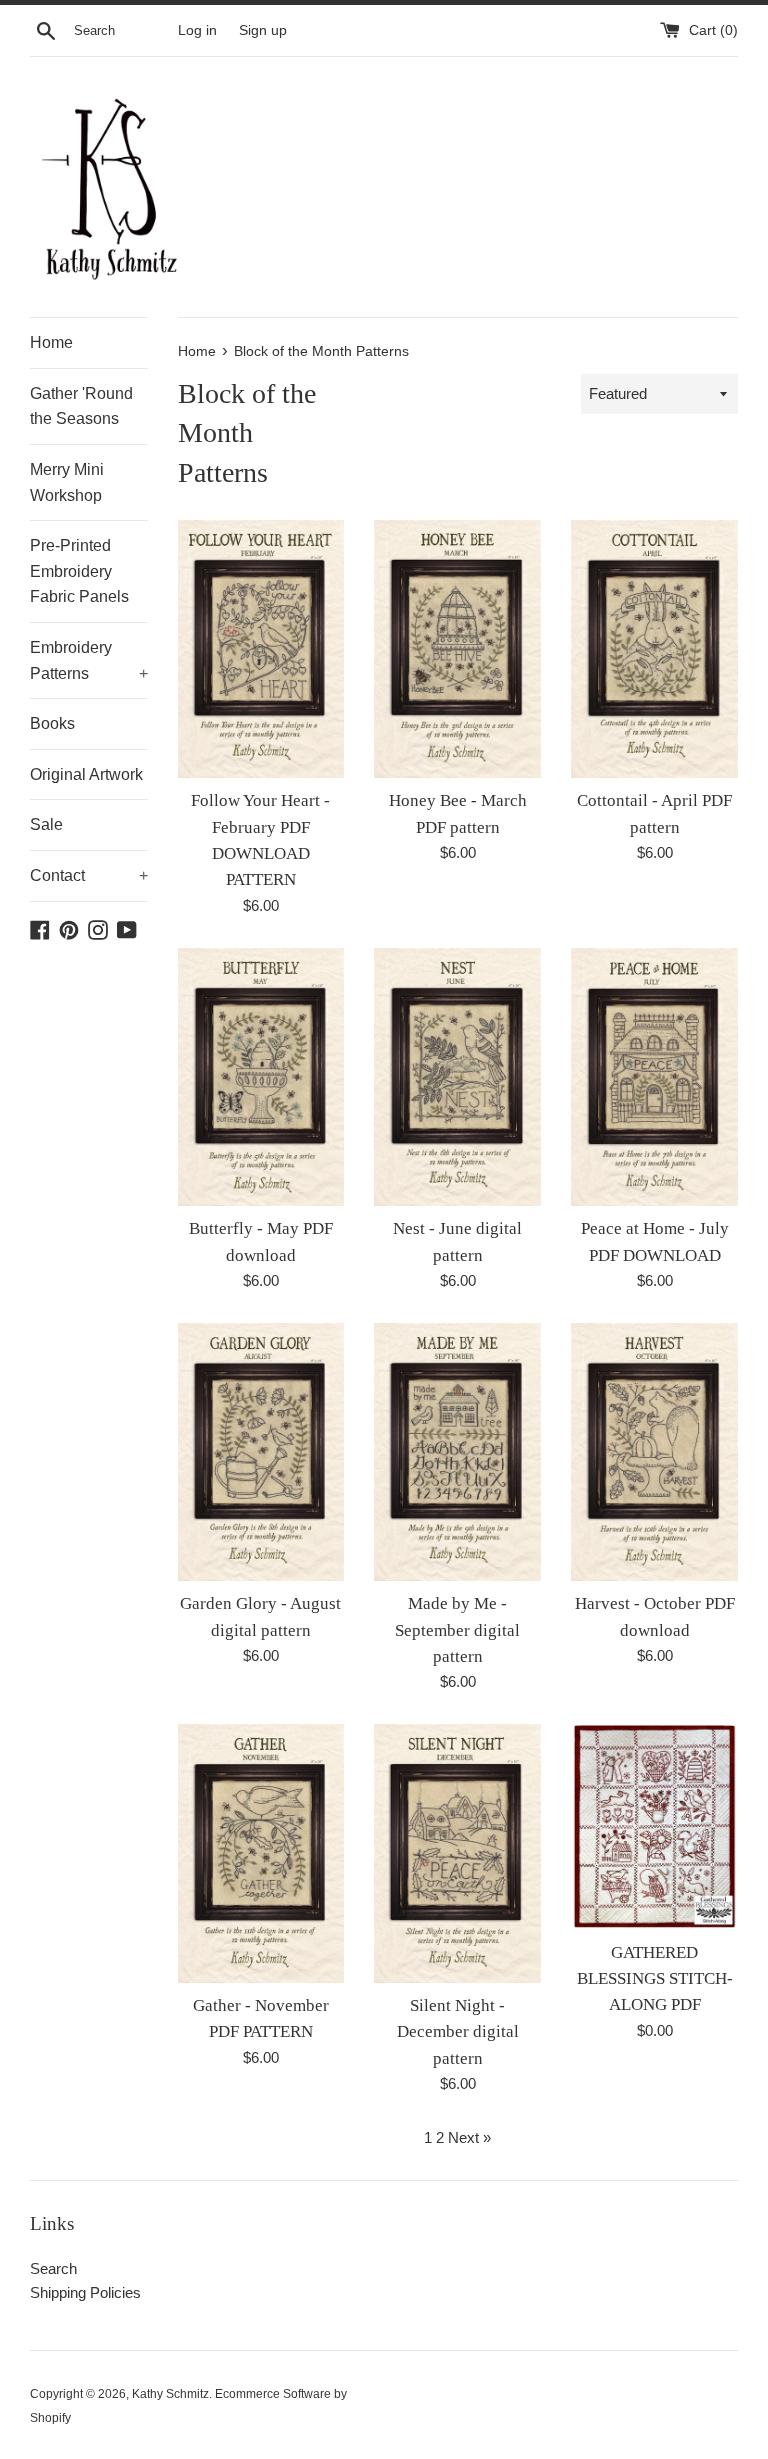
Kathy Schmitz (170, 2394)
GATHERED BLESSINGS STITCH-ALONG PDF (655, 1979)
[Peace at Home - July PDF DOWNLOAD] (654, 1077)
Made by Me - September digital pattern (457, 1630)
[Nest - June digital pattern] (457, 1077)
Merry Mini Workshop (67, 482)
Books (52, 723)
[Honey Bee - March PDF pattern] (457, 649)
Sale (46, 824)
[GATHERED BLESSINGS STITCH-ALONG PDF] (654, 1826)
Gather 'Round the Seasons (81, 406)
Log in (197, 30)
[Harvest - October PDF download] (654, 1452)
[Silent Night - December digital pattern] (457, 1853)
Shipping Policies (85, 2292)
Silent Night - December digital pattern (458, 2032)
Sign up (263, 30)
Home (51, 342)
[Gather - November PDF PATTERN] (261, 1853)
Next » (469, 2137)
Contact (89, 875)
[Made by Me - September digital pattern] (457, 1452)
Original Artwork (86, 774)
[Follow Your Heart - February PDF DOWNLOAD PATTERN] (261, 649)
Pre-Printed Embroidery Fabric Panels (79, 571)
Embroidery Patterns (89, 660)
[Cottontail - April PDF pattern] (654, 649)
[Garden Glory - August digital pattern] (261, 1452)
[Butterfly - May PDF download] (261, 1077)
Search (53, 2268)
